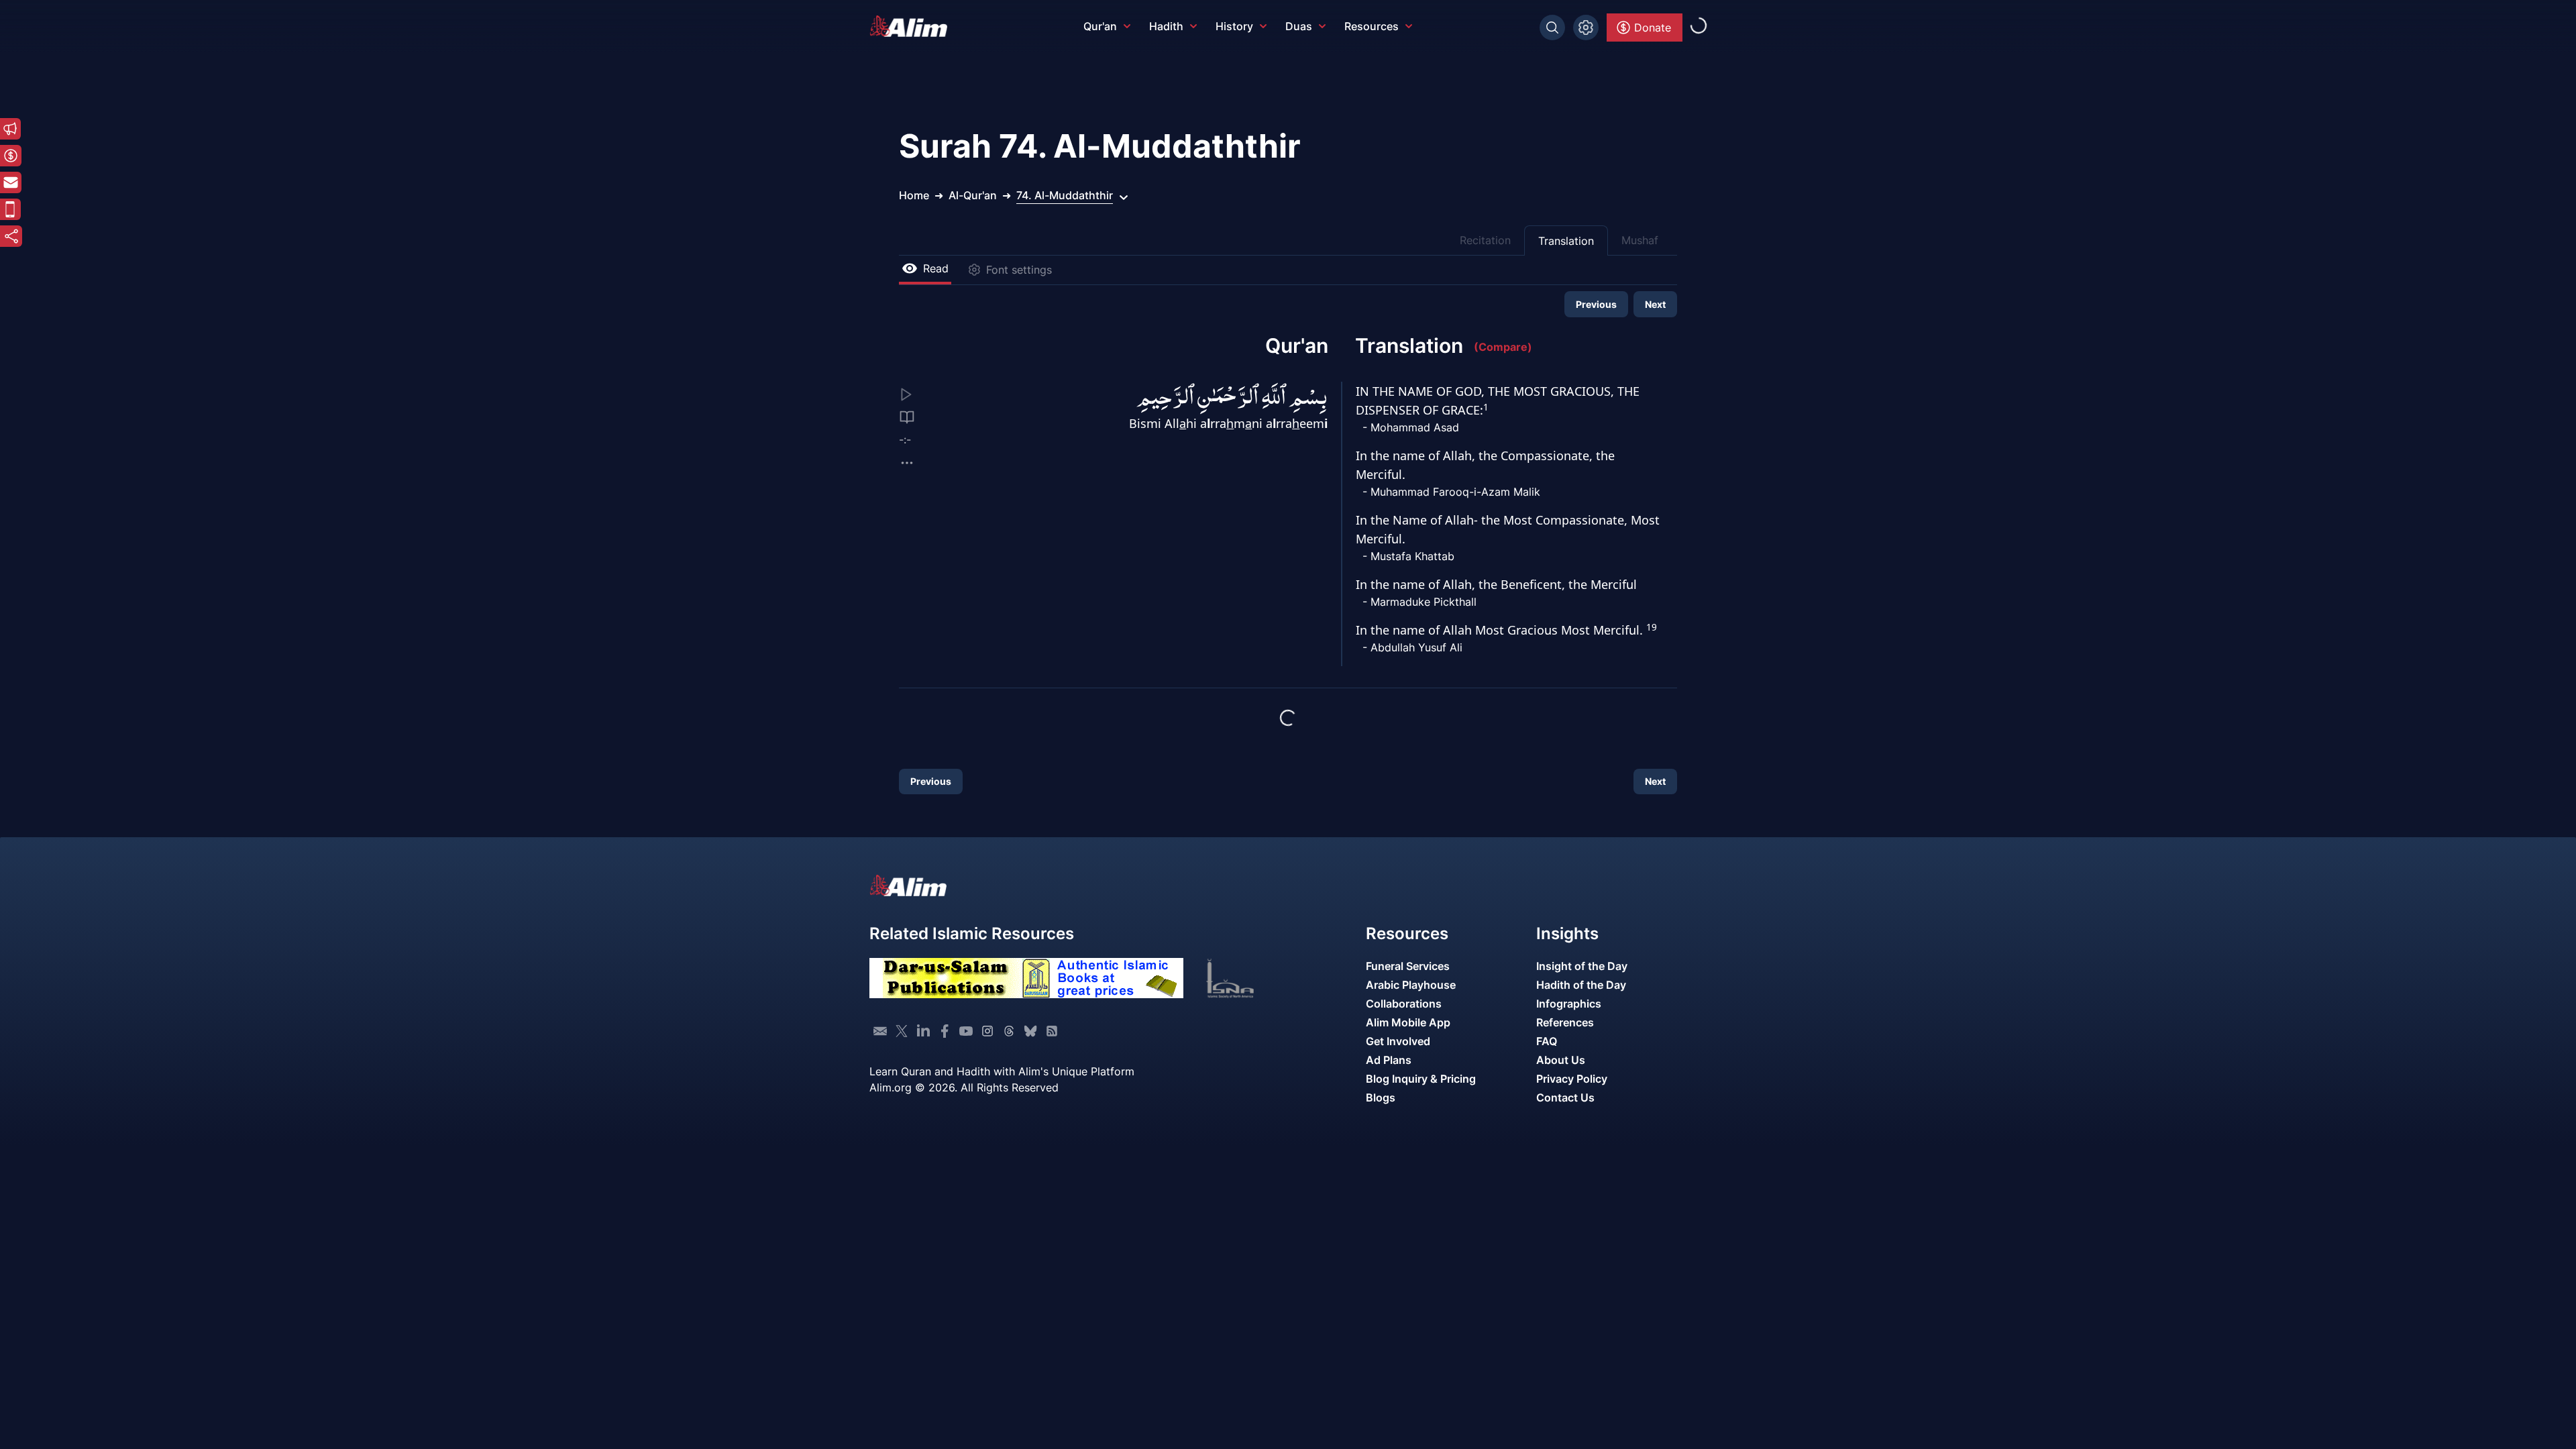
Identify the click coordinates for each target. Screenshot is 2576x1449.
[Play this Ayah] (916, 394)
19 (1652, 627)
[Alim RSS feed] (1052, 1031)
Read (936, 268)
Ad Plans (1389, 1060)
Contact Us (1565, 1097)
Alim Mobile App (1408, 1022)
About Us (1561, 1060)
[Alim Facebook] (945, 1031)
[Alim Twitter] (902, 1031)
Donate (1653, 28)
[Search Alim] (1552, 28)
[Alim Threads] (1009, 1031)
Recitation (1485, 240)
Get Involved (1398, 1041)
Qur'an (1100, 26)
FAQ (1547, 1041)
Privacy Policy (1572, 1079)
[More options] (907, 463)
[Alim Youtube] (966, 1031)
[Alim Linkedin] (923, 1031)
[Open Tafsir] (907, 417)
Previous (1596, 304)
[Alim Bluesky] (1030, 1031)
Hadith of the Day (1581, 985)
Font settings (1019, 270)
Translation (1566, 241)
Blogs (1381, 1097)
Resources (1372, 26)
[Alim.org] (912, 26)
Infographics (1569, 1004)
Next (1655, 304)
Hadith (1166, 26)
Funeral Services (1408, 966)
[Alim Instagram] (987, 1031)
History (1234, 26)
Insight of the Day (1582, 966)
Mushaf (1640, 240)
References (1565, 1022)
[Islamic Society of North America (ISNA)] (1254, 978)
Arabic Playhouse (1411, 985)
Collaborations (1404, 1004)
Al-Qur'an (973, 195)
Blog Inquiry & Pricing (1421, 1079)
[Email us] (880, 1031)
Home (914, 195)
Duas (1299, 26)
